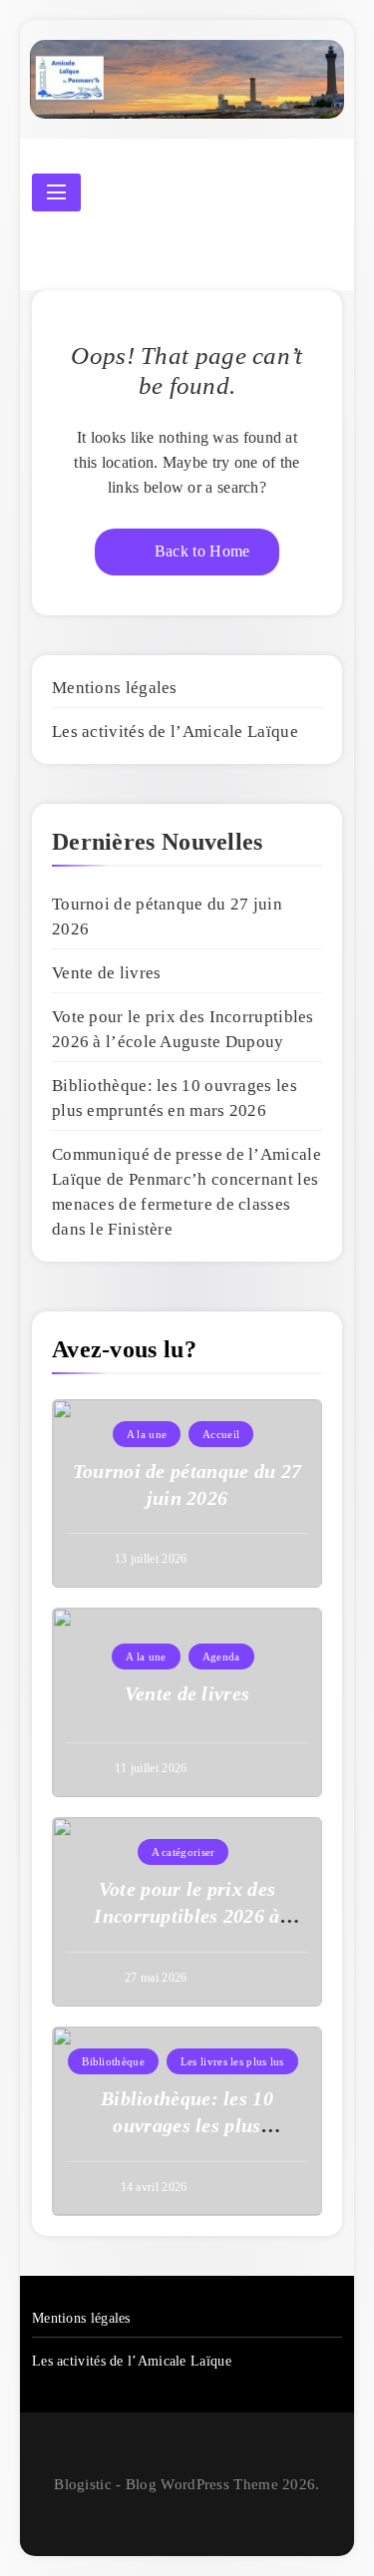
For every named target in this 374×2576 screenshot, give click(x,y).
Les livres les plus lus (232, 2061)
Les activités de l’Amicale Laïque (175, 732)
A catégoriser (184, 1852)
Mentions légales (115, 688)
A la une (147, 1434)
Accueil (221, 1434)
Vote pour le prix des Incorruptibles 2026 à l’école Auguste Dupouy (187, 1916)
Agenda (221, 1656)
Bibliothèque (113, 2061)
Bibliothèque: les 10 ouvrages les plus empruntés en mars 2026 (187, 2125)
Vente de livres (107, 973)
